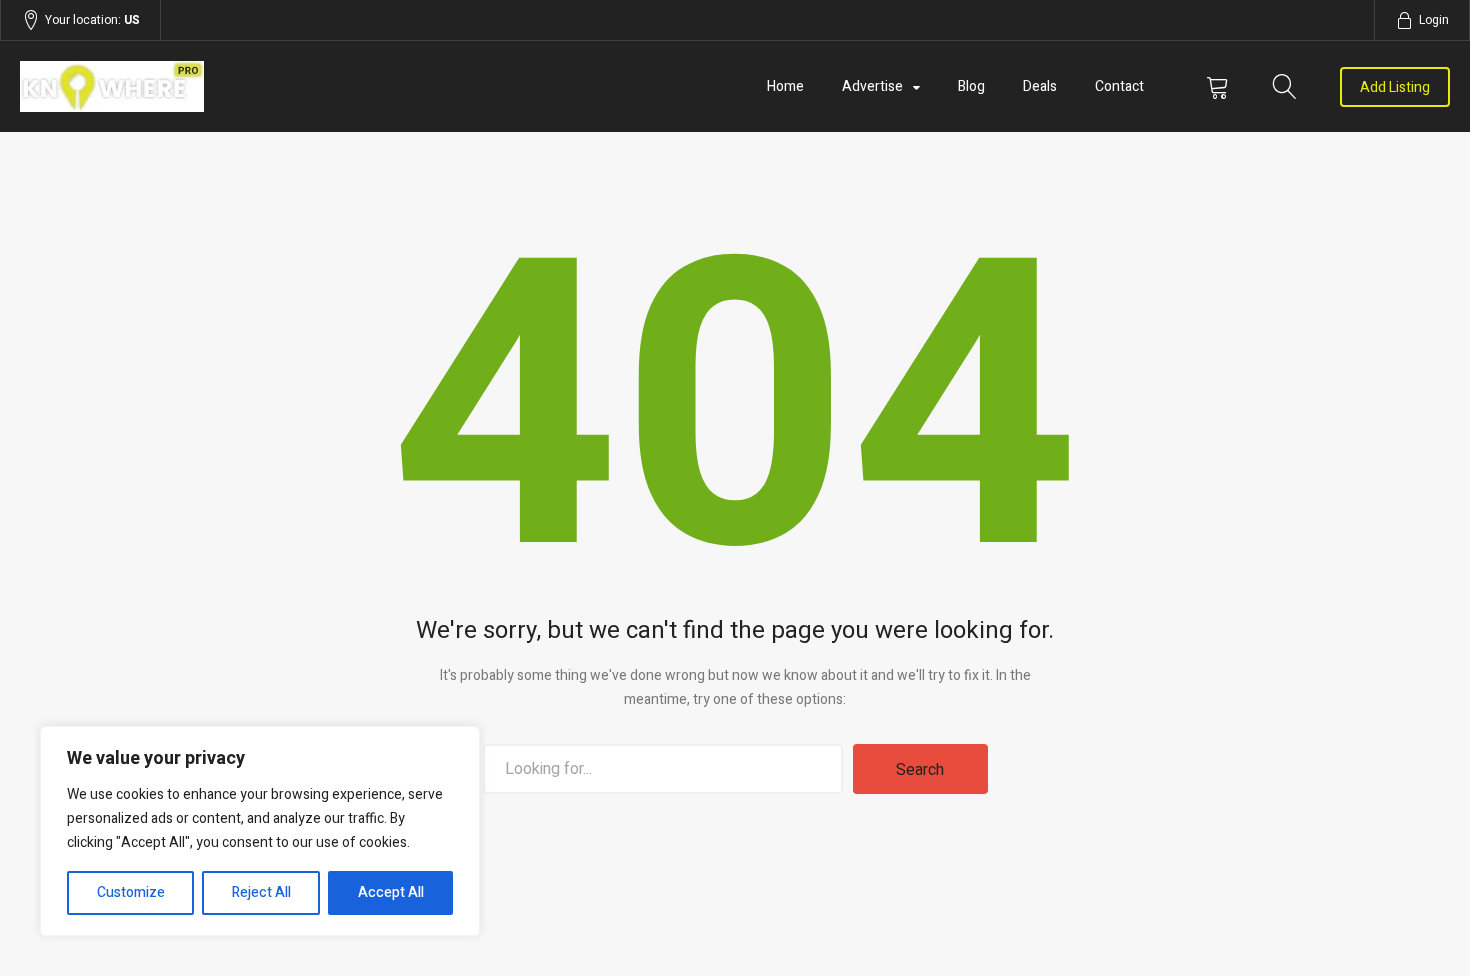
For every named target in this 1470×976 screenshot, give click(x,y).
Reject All (261, 892)
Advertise (872, 86)
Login (1434, 20)
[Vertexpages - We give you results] (234, 86)
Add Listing (1395, 87)
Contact (1119, 86)
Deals (1040, 86)
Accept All (391, 892)
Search (920, 770)
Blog (971, 86)
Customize (131, 892)
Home (785, 86)
